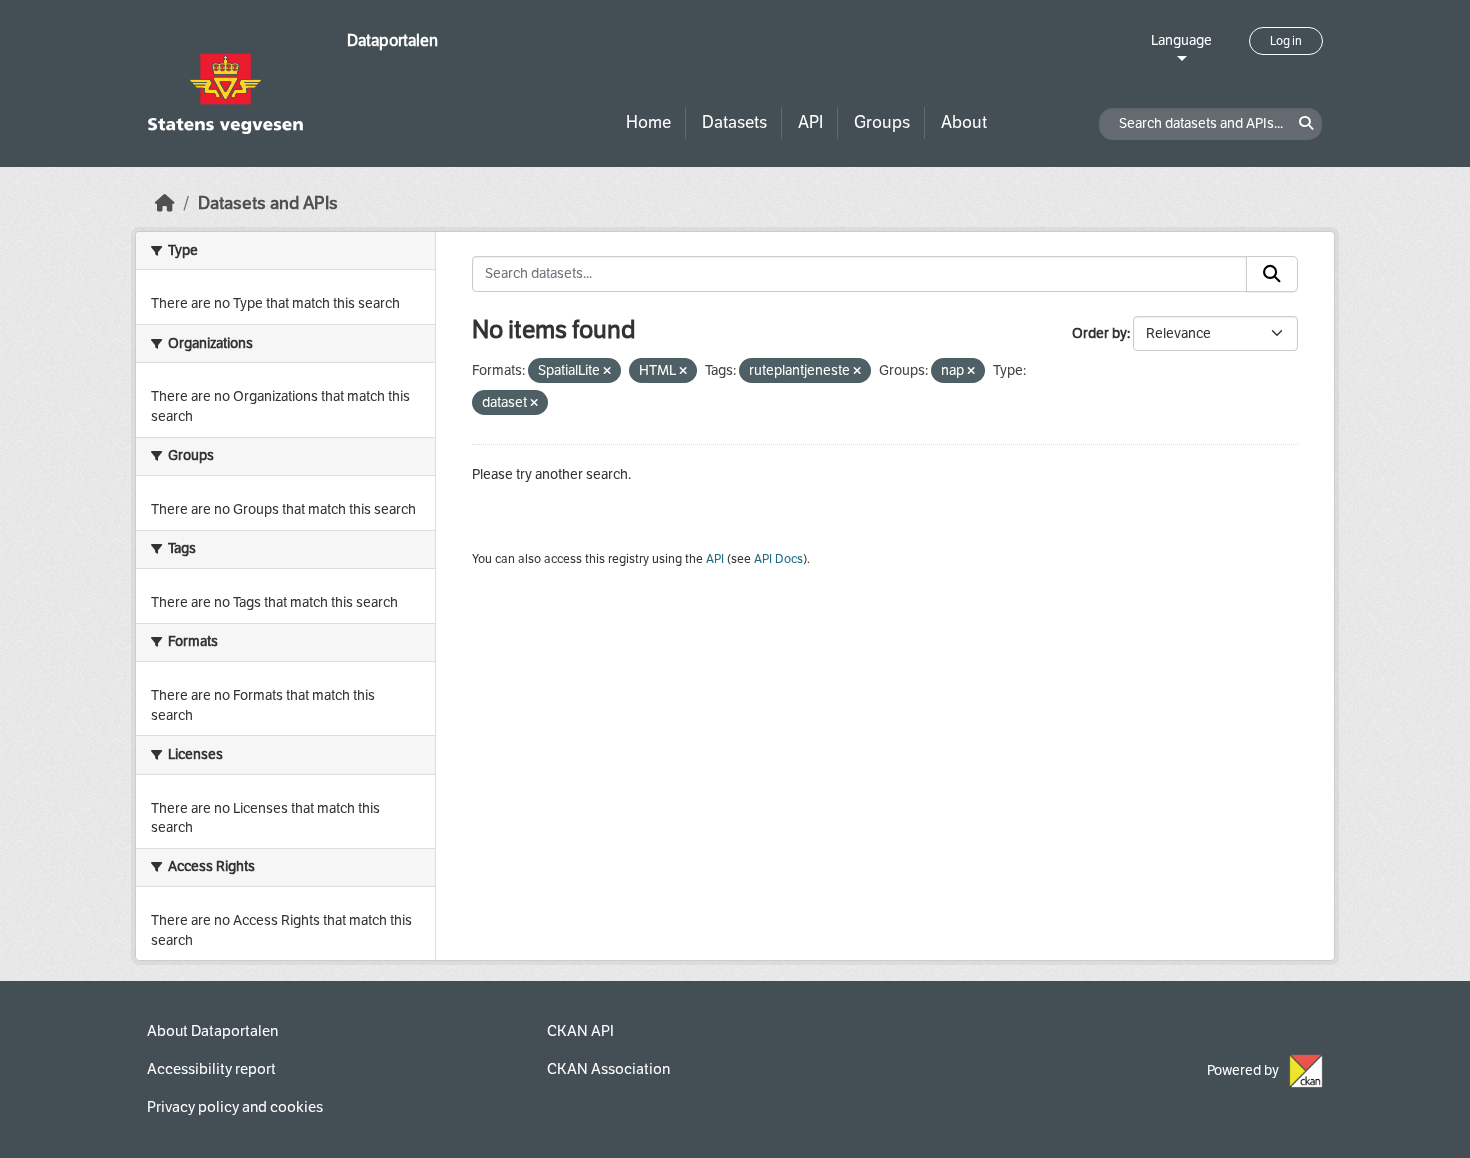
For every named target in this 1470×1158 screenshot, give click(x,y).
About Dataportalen (212, 1031)
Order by (1099, 333)
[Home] (165, 203)
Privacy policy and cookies (235, 1107)
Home (648, 122)
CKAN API (580, 1031)
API (810, 122)
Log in (1286, 41)
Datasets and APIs (268, 203)
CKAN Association (608, 1069)
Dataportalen (392, 40)
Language (1181, 40)
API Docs (778, 559)
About (964, 122)
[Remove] (607, 371)
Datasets (734, 122)
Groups (882, 122)
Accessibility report (211, 1069)
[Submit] (1272, 274)
